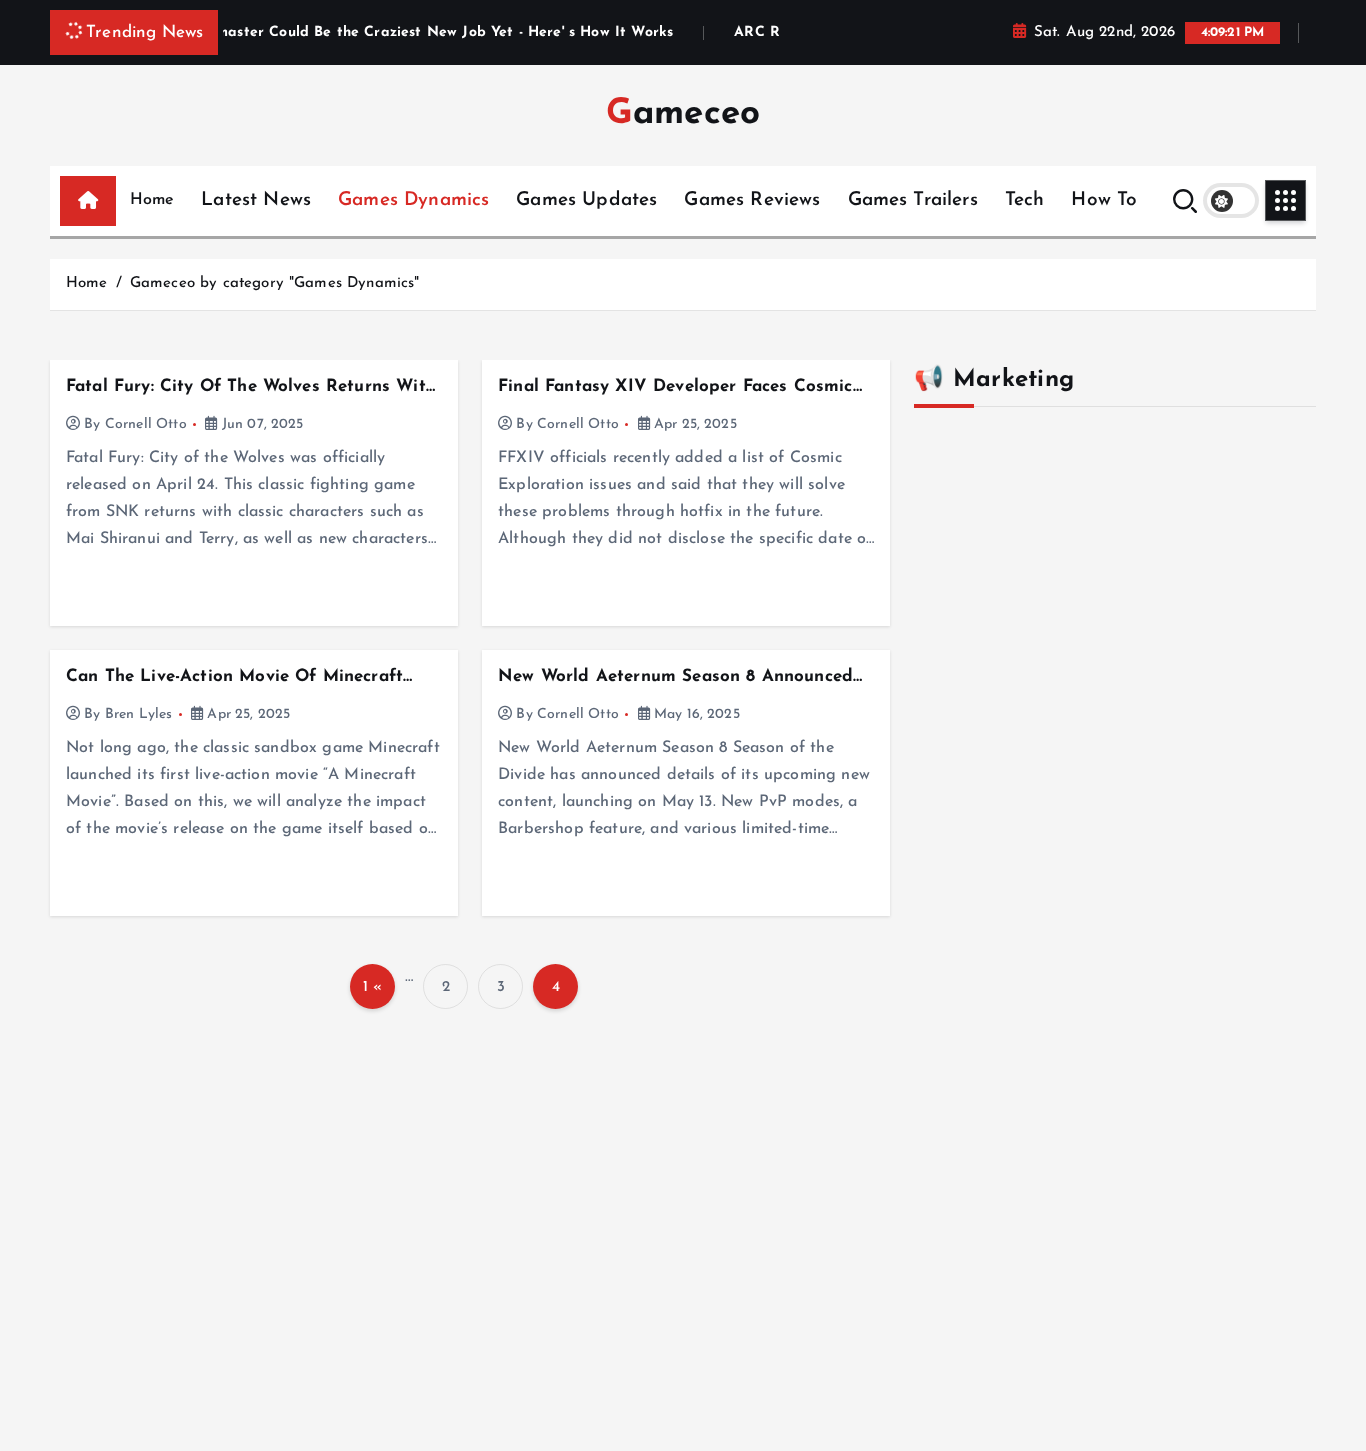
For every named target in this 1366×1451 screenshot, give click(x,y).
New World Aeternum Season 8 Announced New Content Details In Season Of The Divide (675, 677)
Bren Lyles (139, 714)
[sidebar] (1285, 200)
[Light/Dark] (1231, 200)
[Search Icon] (1185, 201)
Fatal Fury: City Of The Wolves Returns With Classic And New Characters (251, 387)
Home (152, 200)
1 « (372, 987)
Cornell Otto (146, 424)
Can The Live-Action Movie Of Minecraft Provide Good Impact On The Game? (234, 677)
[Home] (88, 201)
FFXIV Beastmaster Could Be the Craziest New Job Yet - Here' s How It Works (368, 33)
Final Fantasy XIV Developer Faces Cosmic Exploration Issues (675, 387)
